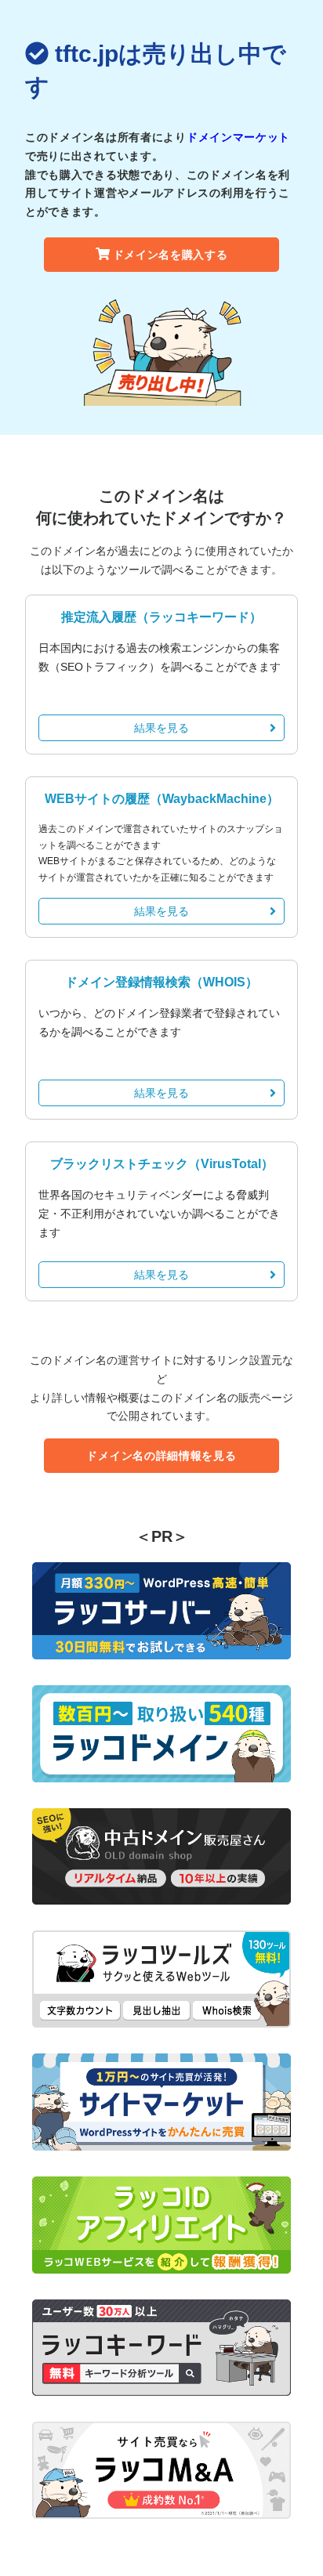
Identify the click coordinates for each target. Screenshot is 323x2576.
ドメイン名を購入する (171, 255)
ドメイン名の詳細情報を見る (161, 1456)
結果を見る (161, 728)
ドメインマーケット (238, 137)
